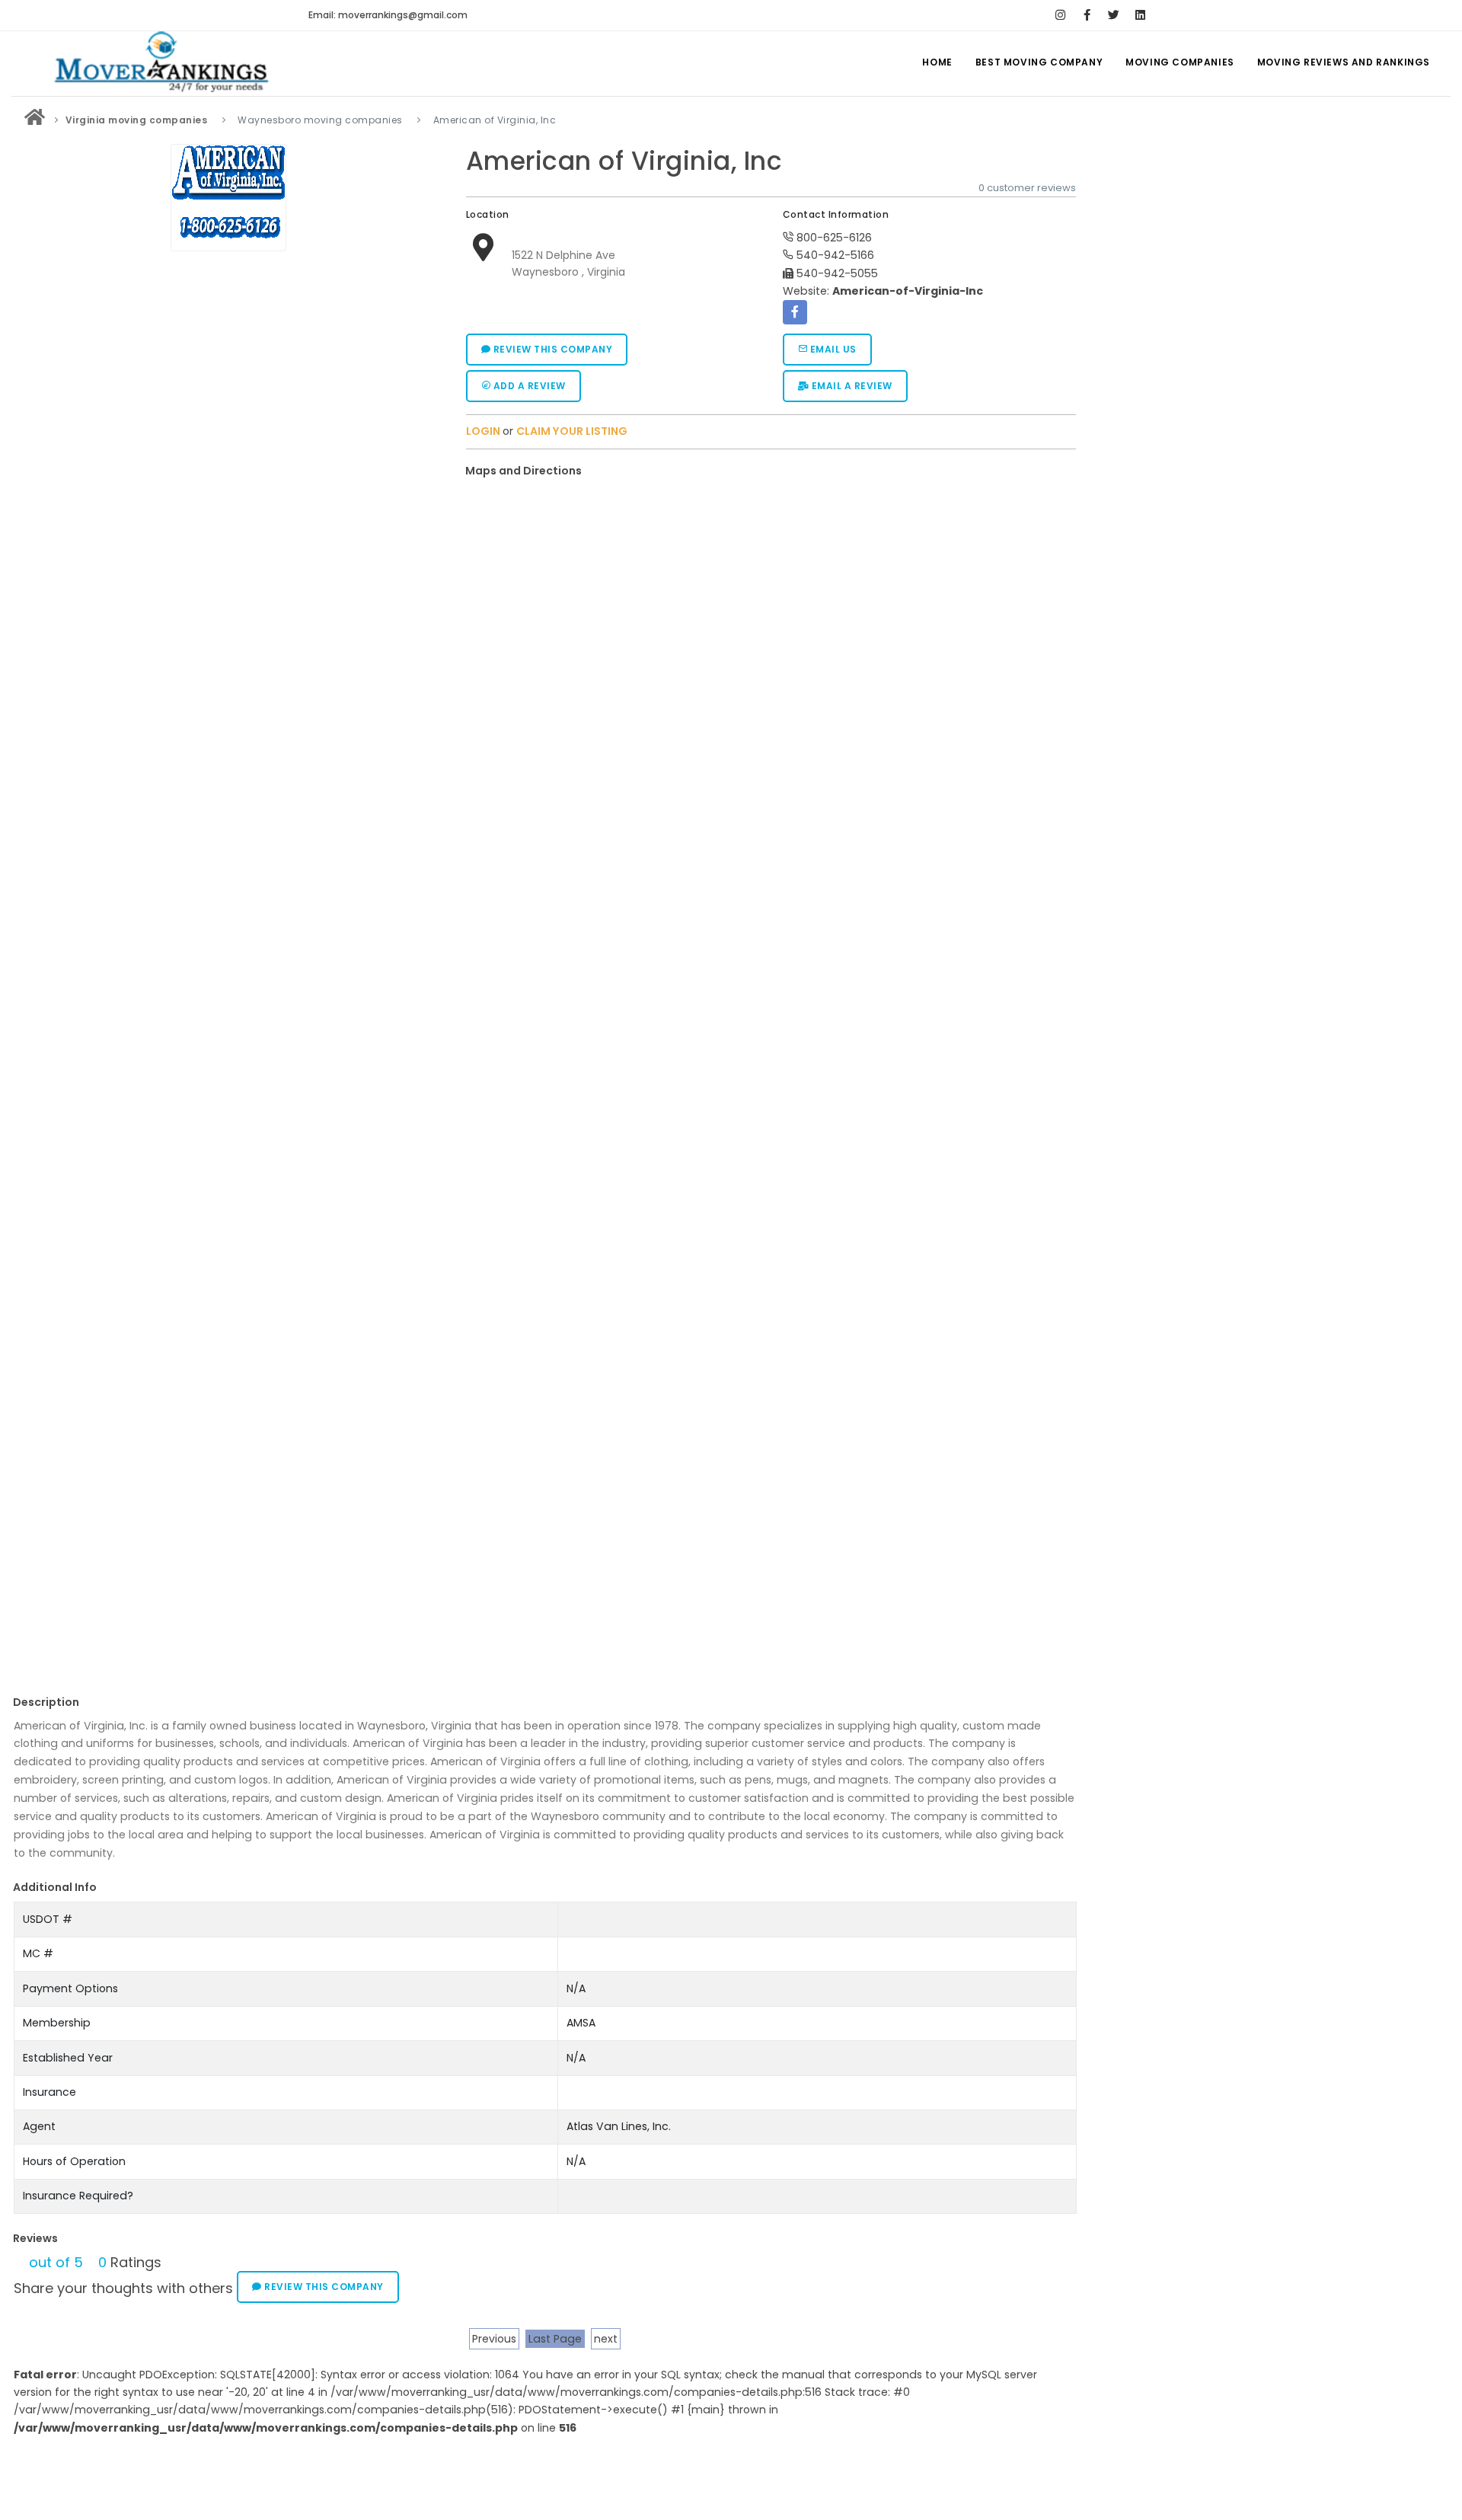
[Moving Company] (35, 120)
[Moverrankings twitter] (1114, 15)
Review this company (551, 349)
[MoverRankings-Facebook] (1087, 15)
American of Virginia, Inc (624, 161)
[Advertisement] (228, 1557)
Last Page (555, 2339)
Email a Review (851, 386)
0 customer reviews (1027, 188)
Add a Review (528, 386)
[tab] (766, 471)
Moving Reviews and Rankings (1344, 62)
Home (937, 62)
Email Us (832, 349)
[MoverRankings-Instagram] (1060, 15)
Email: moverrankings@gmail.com (388, 15)
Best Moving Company (1039, 62)
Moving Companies (1180, 62)
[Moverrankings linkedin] (1140, 15)
